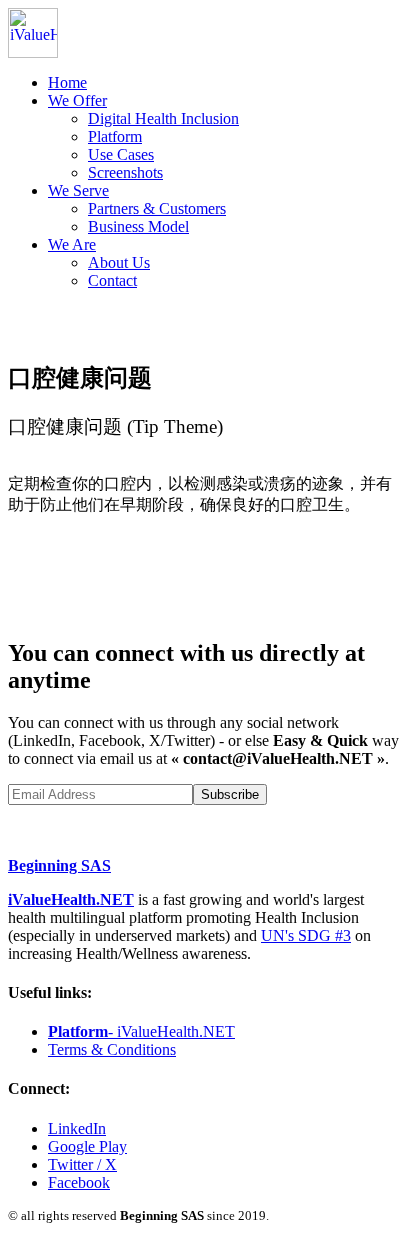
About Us (119, 262)
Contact (112, 280)
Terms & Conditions (112, 1049)
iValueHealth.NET (71, 899)
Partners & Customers (157, 208)
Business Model (138, 226)
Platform (115, 136)
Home (67, 82)
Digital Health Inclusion (163, 118)
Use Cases (121, 154)
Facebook (79, 1182)
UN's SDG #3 (306, 935)
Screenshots (125, 172)
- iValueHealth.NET (141, 1031)
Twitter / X (82, 1164)
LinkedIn (77, 1128)
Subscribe (230, 794)
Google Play (87, 1146)
